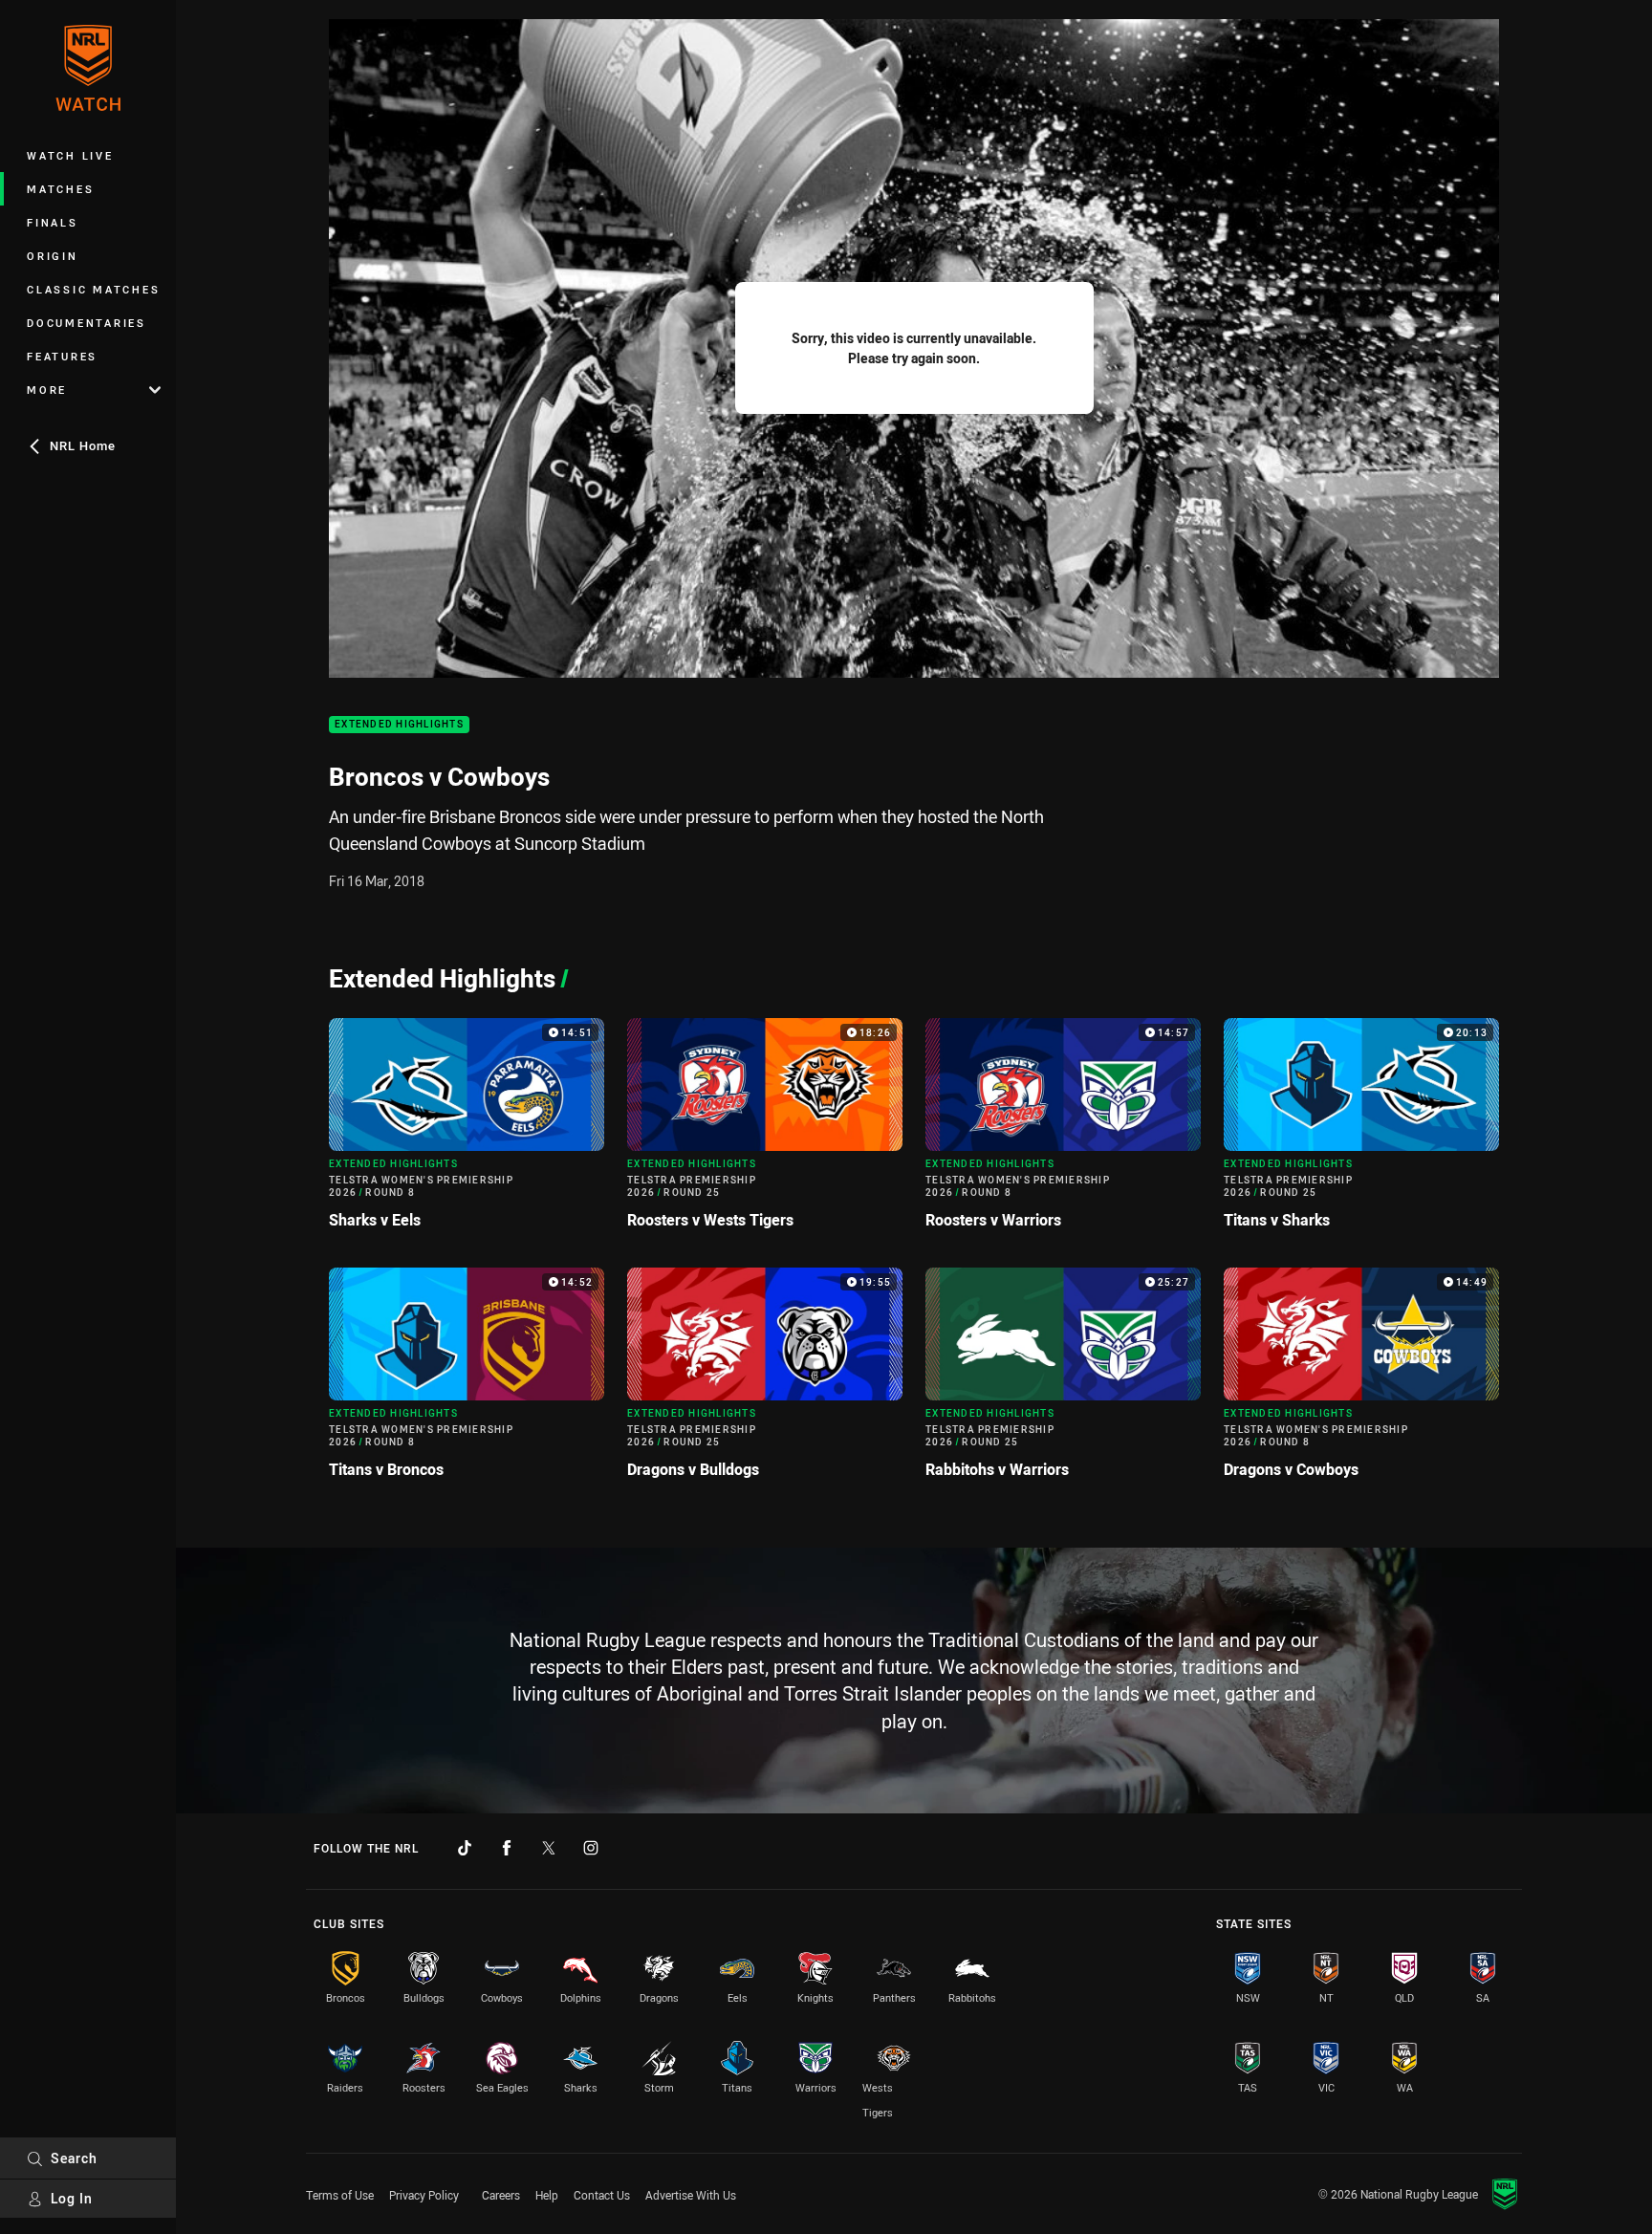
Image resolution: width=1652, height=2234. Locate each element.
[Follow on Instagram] (591, 1848)
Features (62, 356)
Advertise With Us (691, 2195)
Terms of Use (340, 2195)
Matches (60, 189)
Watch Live (70, 155)
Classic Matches (93, 289)
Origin (53, 256)
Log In (72, 2198)
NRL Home (83, 445)
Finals (53, 222)
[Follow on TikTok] (465, 1848)
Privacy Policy (424, 2195)
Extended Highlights (399, 725)
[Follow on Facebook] (507, 1848)
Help (547, 2195)
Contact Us (602, 2195)
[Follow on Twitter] (549, 1848)
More (47, 390)
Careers (501, 2195)
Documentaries (87, 323)
